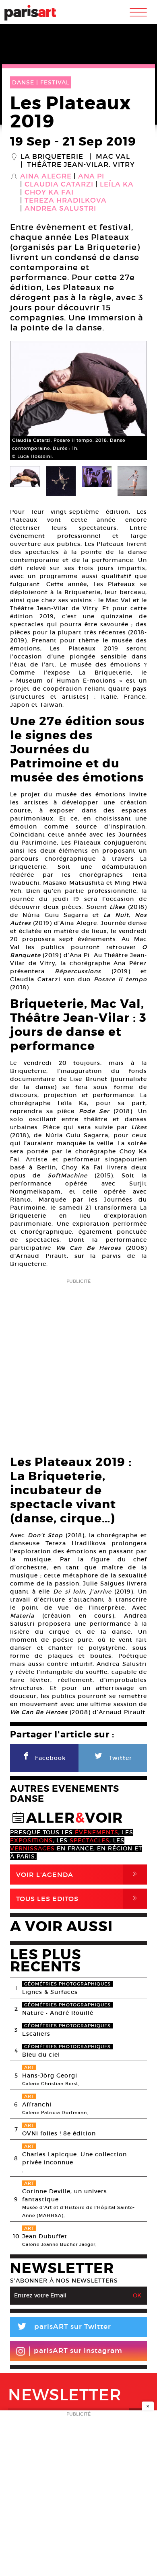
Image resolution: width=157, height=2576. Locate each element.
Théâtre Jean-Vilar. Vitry (81, 165)
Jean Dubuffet (45, 2236)
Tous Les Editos (78, 1898)
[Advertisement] (78, 1364)
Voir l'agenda (78, 1874)
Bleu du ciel (41, 2055)
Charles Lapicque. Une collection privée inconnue (74, 2158)
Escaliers (36, 2034)
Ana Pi (91, 176)
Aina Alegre (46, 176)
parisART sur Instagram (78, 2351)
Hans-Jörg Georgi (50, 2076)
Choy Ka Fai (49, 193)
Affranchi (37, 2104)
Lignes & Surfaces (50, 1992)
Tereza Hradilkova (66, 201)
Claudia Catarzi (59, 185)
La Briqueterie (52, 157)
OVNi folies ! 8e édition (59, 2133)
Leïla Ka (117, 185)
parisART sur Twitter (64, 2328)
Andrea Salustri (60, 209)
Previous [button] (26, 401)
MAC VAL (113, 157)
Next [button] (131, 401)
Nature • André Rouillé (58, 2013)
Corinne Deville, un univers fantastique (65, 2195)
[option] (78, 401)
